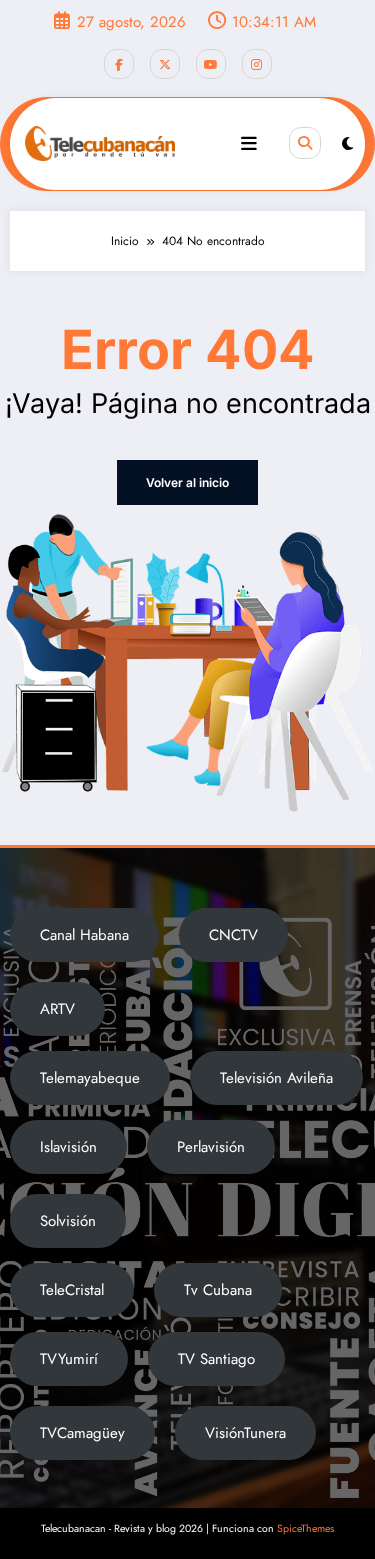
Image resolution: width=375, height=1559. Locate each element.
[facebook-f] (119, 64)
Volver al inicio (187, 482)
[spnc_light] (347, 144)
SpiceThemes (305, 1528)
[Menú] (249, 144)
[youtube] (211, 64)
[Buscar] (305, 143)
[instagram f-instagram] (257, 64)
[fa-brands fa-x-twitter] (165, 64)
